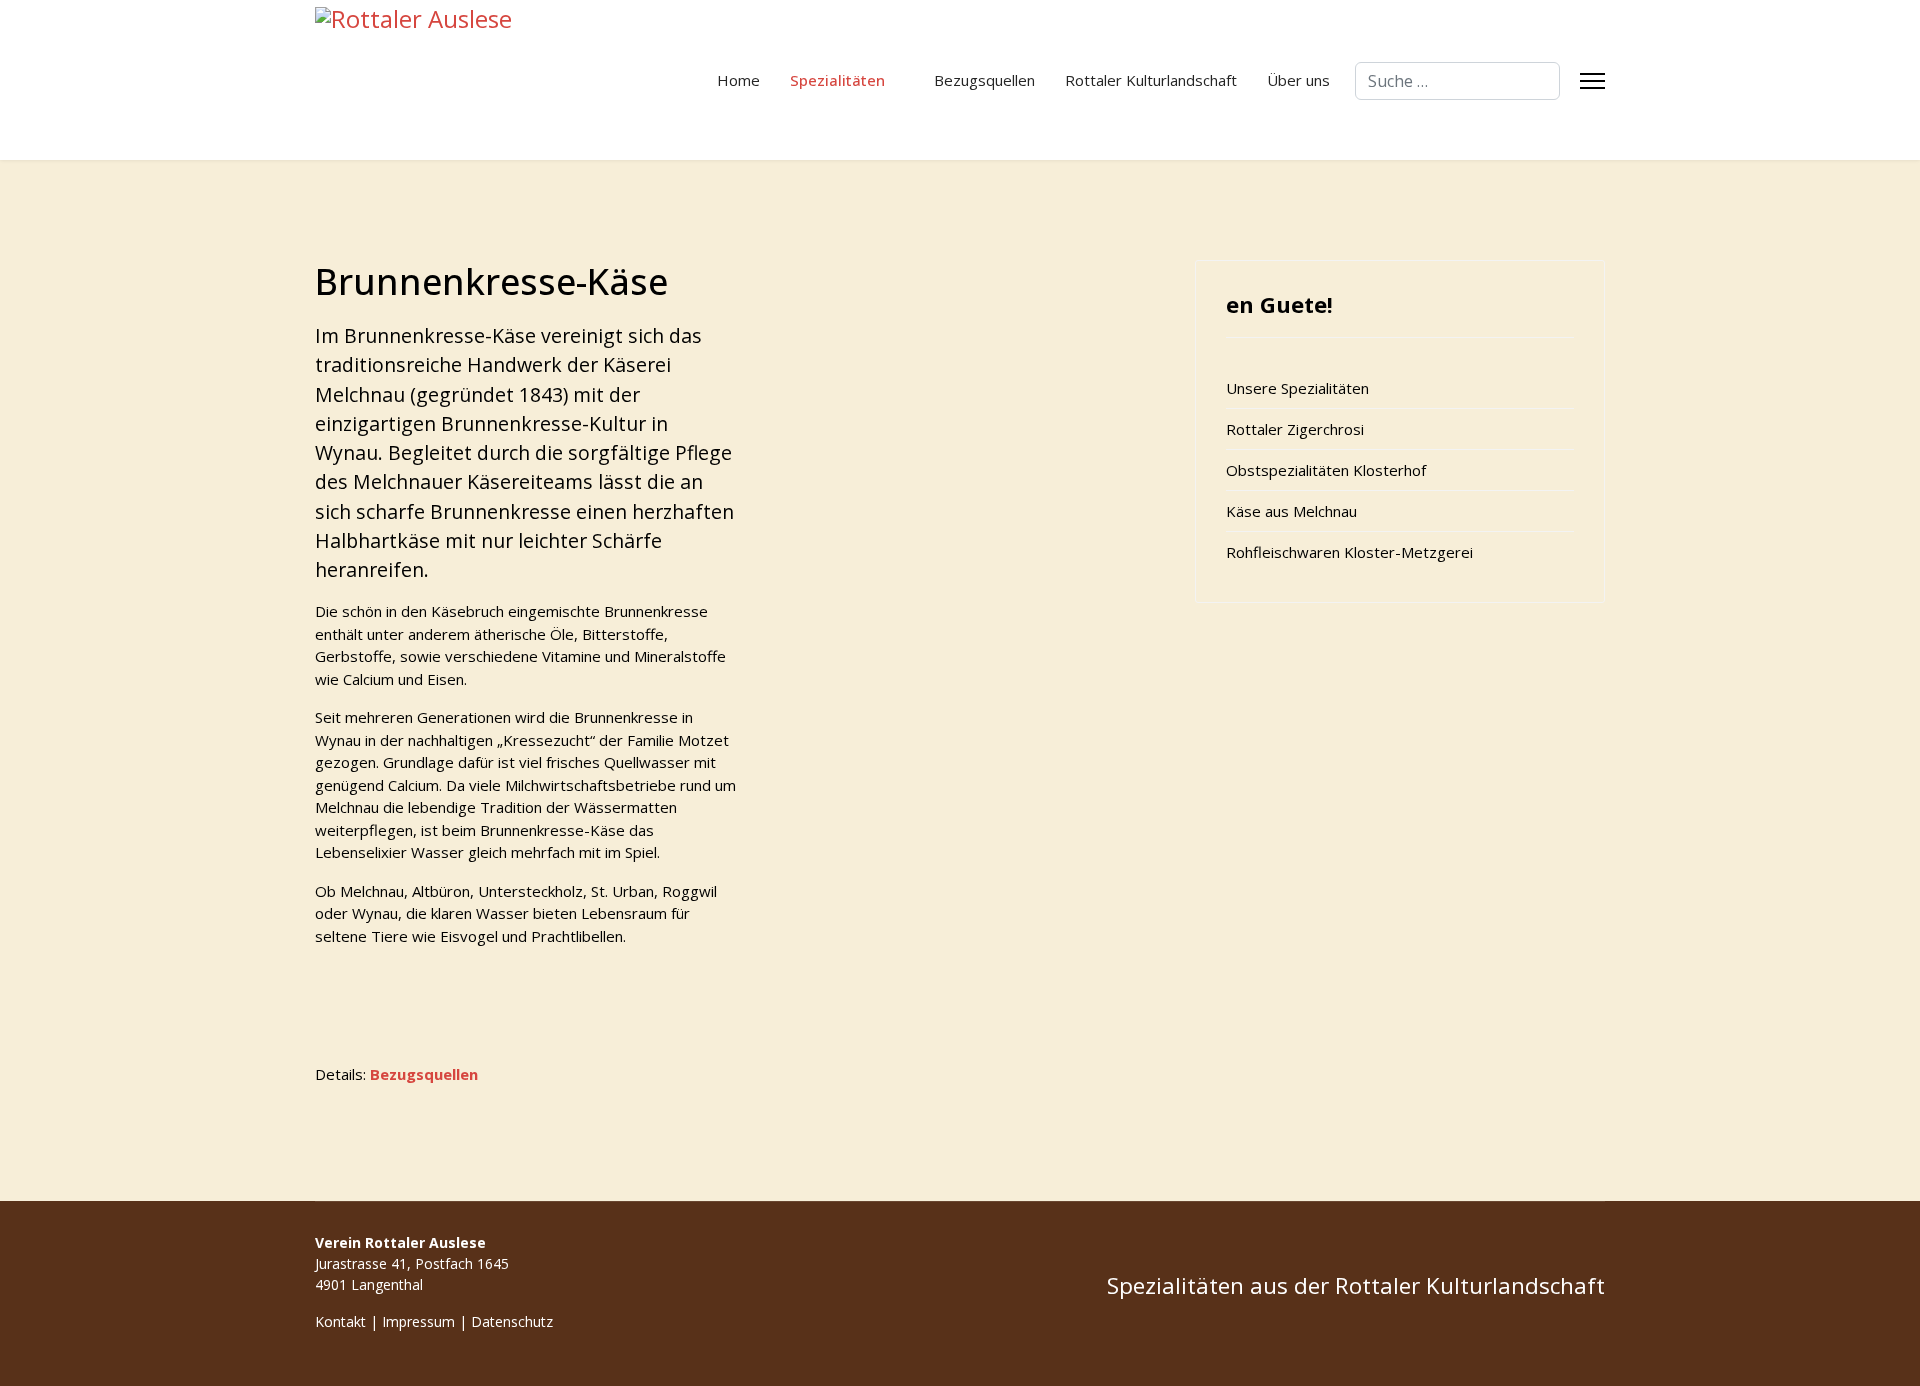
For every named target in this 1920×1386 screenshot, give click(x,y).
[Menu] (1592, 81)
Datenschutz (512, 1321)
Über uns (1298, 80)
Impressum (418, 1321)
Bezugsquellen (984, 80)
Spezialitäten (837, 80)
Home (738, 80)
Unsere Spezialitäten (1297, 388)
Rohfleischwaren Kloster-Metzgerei (1349, 552)
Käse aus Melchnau (1291, 511)
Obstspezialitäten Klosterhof (1326, 470)
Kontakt (340, 1321)
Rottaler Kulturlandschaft (1151, 80)
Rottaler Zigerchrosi (1295, 429)
